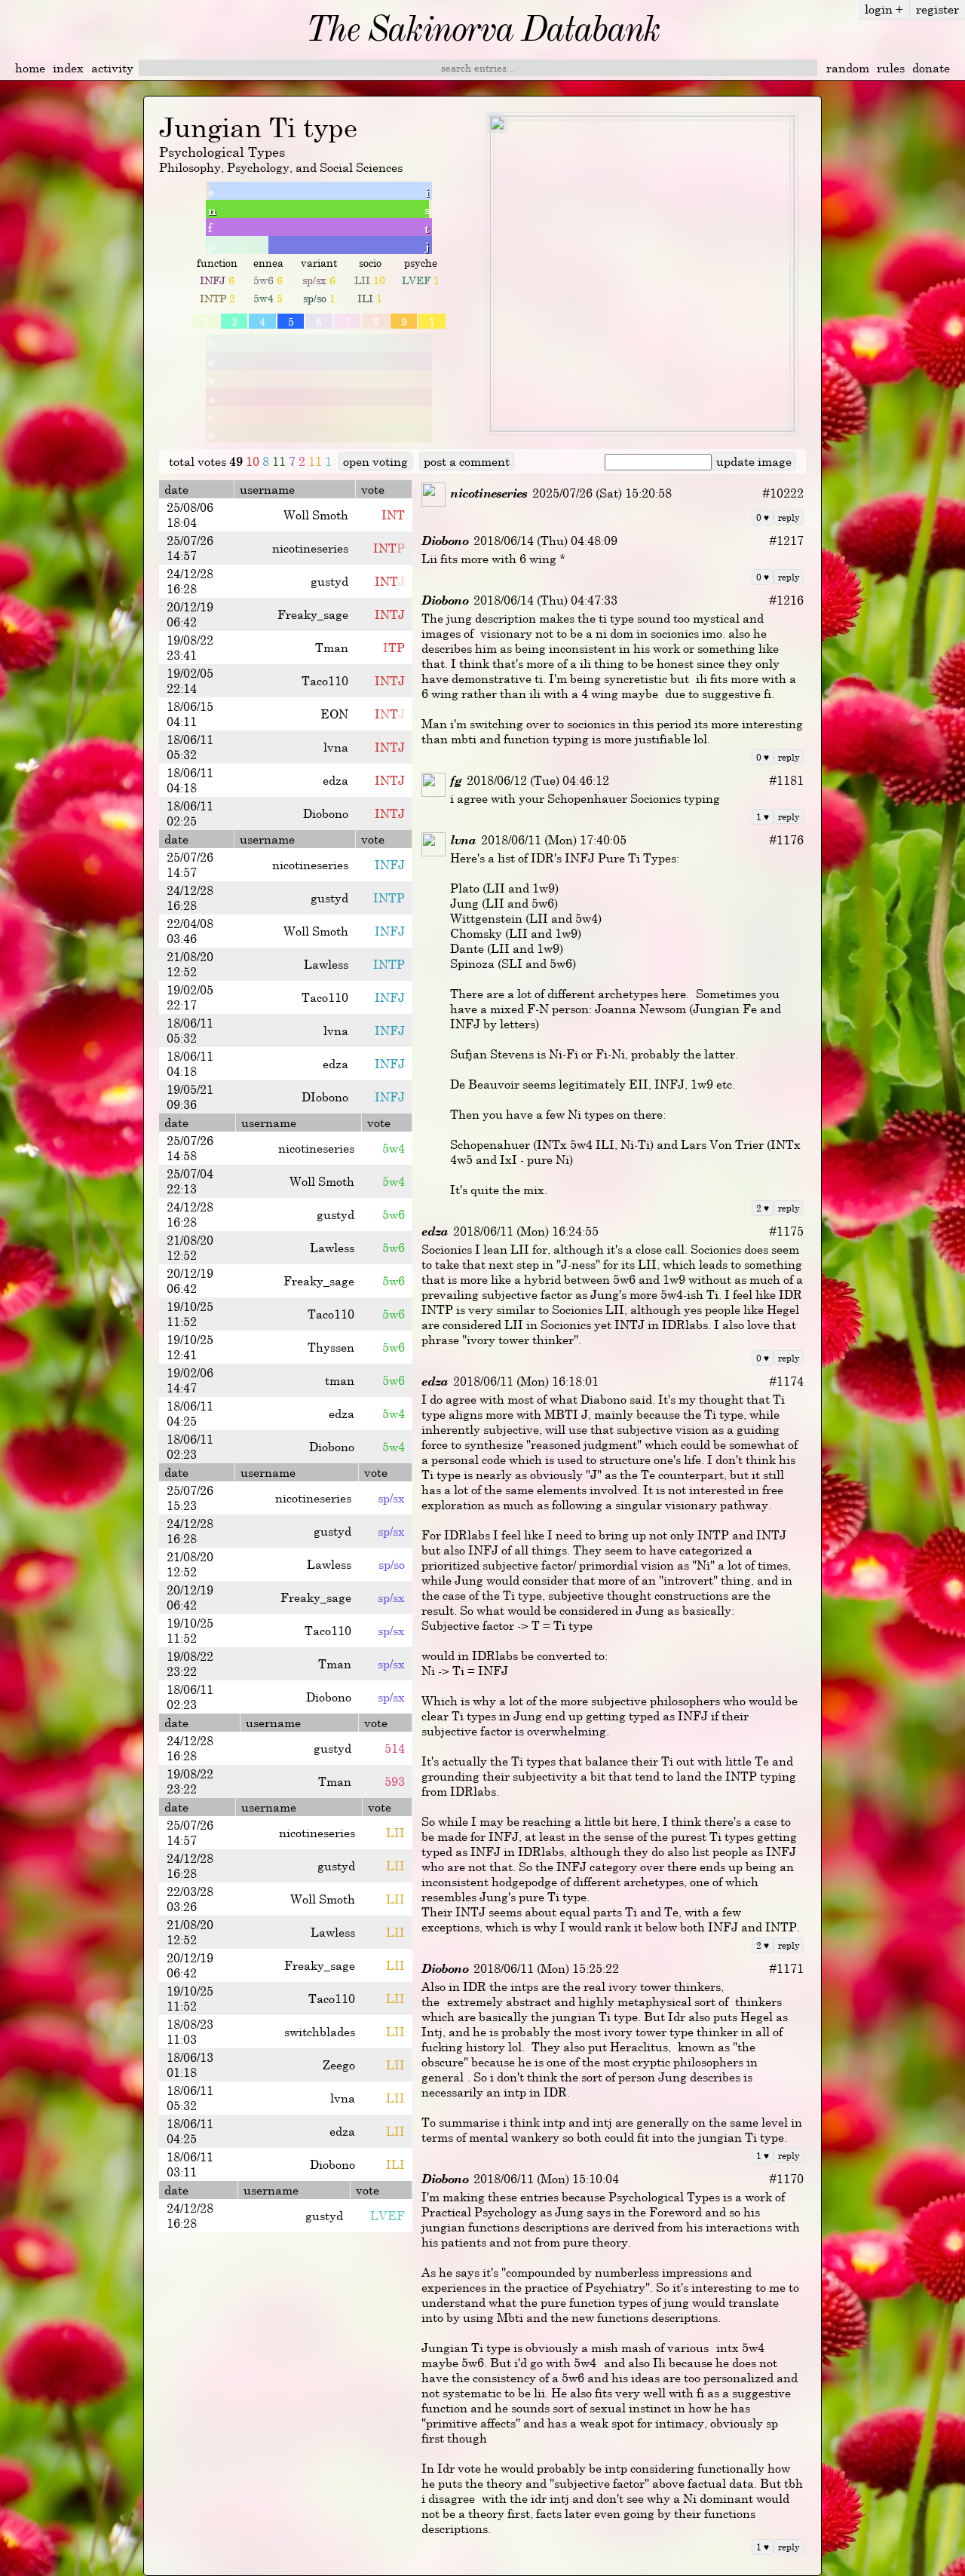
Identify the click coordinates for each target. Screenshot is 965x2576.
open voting (375, 461)
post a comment (467, 461)
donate (931, 68)
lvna (463, 840)
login (884, 9)
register (937, 9)
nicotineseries (489, 493)
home (30, 68)
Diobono (444, 541)
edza (435, 1231)
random (848, 68)
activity (112, 68)
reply (789, 517)
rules (891, 68)
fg (455, 780)
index (68, 68)
